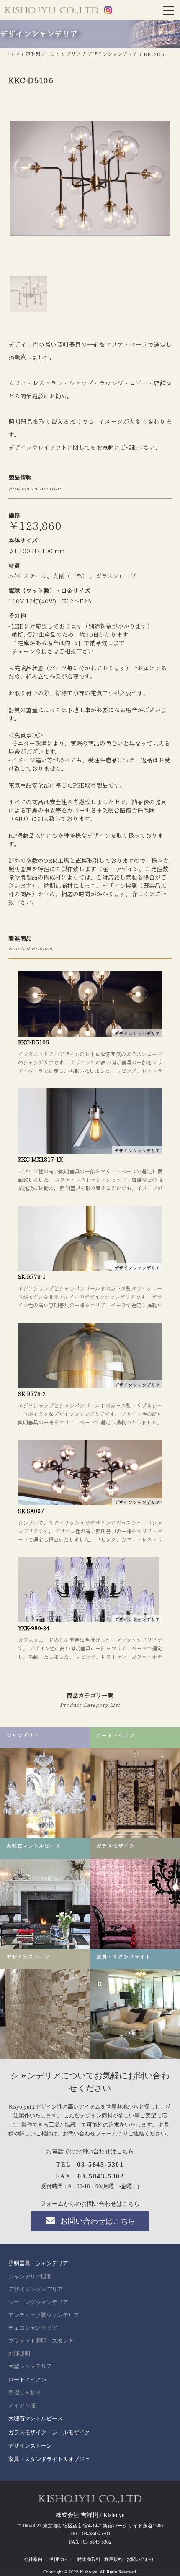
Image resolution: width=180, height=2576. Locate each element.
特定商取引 (89, 2559)
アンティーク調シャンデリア (44, 2315)
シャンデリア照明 (30, 2277)
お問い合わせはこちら (98, 2221)
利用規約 (113, 2559)
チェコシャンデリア (33, 2328)
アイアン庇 (22, 2406)
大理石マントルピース (36, 2418)
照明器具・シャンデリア (38, 2263)
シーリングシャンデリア (38, 2302)
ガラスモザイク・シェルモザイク (49, 2432)
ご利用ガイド (60, 2559)
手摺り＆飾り (25, 2393)
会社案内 (33, 2559)
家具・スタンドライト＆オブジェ (49, 2459)
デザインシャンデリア (36, 2289)
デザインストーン (30, 2446)
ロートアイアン (27, 2380)
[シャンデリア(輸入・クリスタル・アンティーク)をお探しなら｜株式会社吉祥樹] (51, 11)
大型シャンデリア (30, 2366)
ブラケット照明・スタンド (41, 2341)
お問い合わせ (140, 2559)
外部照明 (19, 2354)
